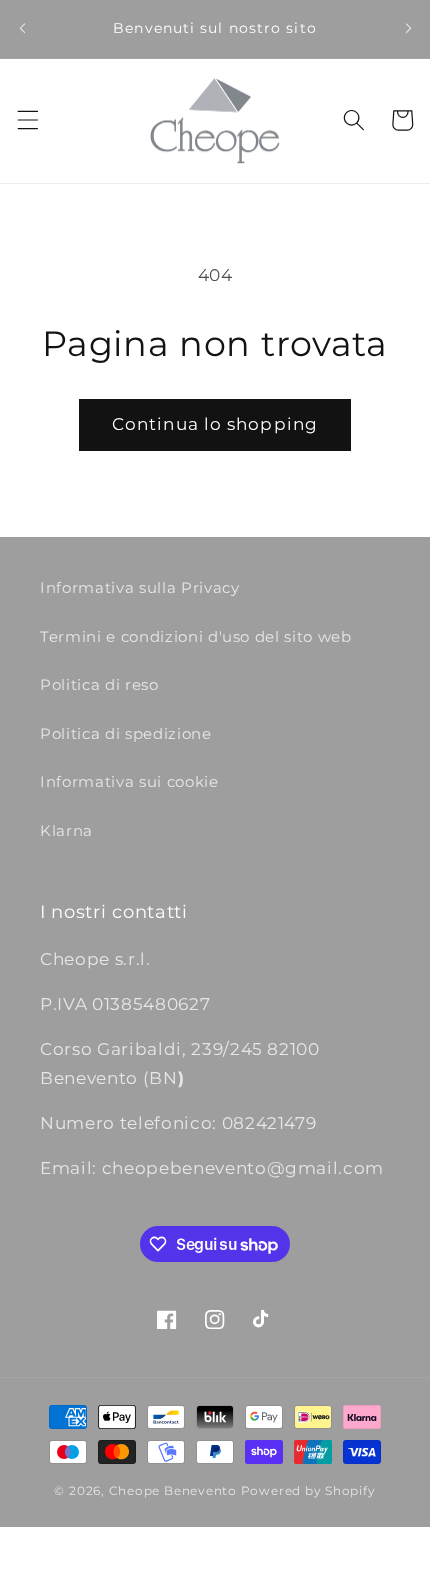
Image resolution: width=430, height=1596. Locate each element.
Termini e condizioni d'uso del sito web (196, 636)
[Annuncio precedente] (22, 29)
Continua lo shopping (215, 424)
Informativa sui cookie (129, 781)
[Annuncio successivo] (408, 29)
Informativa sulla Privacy (140, 587)
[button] (27, 120)
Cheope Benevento (173, 1490)
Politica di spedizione (126, 733)
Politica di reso (99, 684)
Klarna (66, 830)
